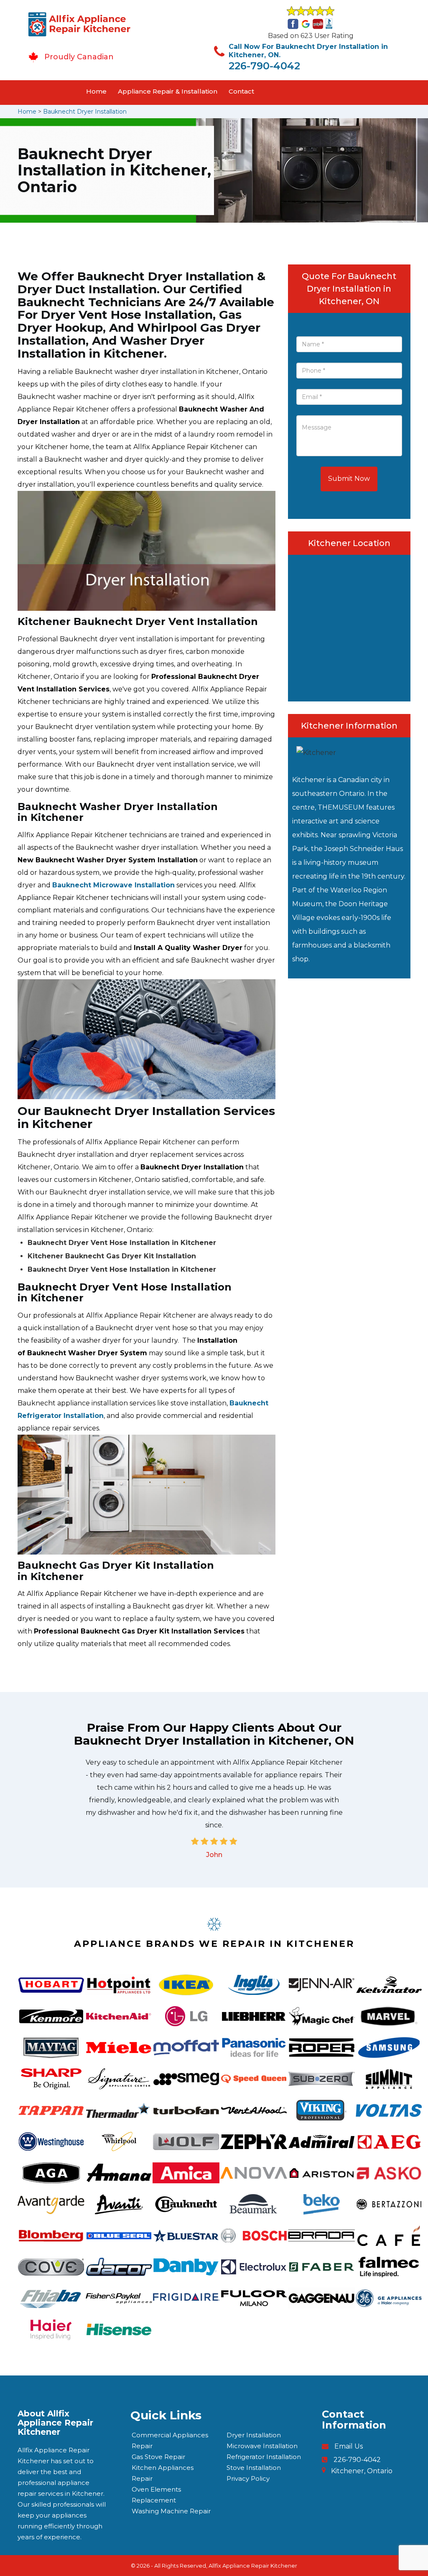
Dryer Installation (254, 2435)
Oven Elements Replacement (156, 2495)
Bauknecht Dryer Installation (85, 112)
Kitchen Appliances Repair (163, 2473)
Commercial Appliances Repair (170, 2440)
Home (96, 91)
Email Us (349, 2446)
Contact (241, 91)
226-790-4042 (264, 66)
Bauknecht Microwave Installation (113, 885)
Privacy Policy (248, 2478)
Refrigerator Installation (264, 2457)
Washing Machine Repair (171, 2511)
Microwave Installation (262, 2446)
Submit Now (349, 479)
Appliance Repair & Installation (168, 91)
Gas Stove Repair (158, 2457)
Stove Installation (254, 2468)
